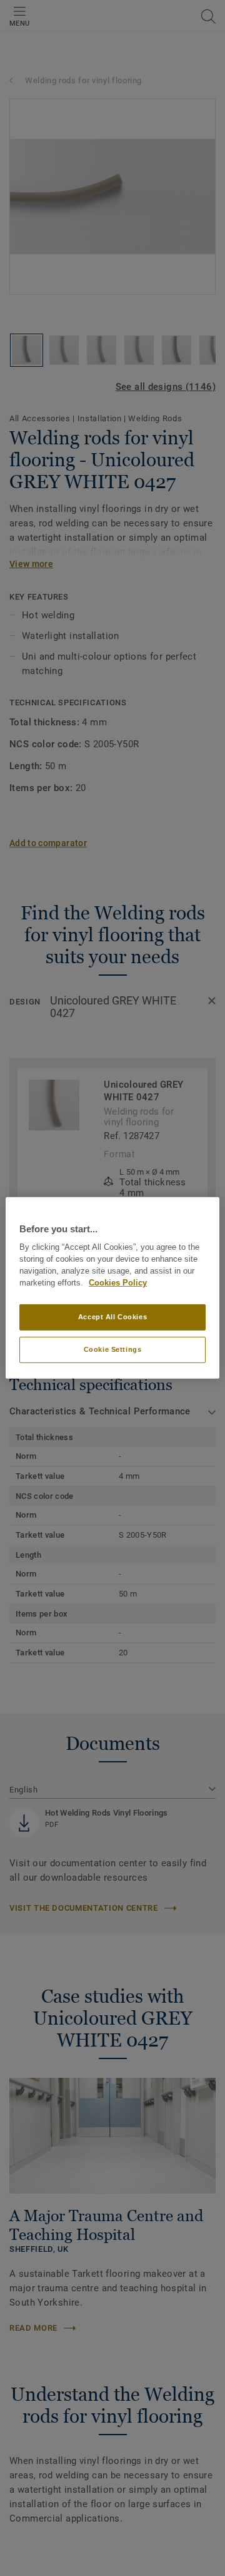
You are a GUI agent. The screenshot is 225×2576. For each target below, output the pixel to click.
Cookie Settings (113, 1349)
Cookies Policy (118, 1283)
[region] (112, 1288)
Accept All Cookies (112, 1317)
